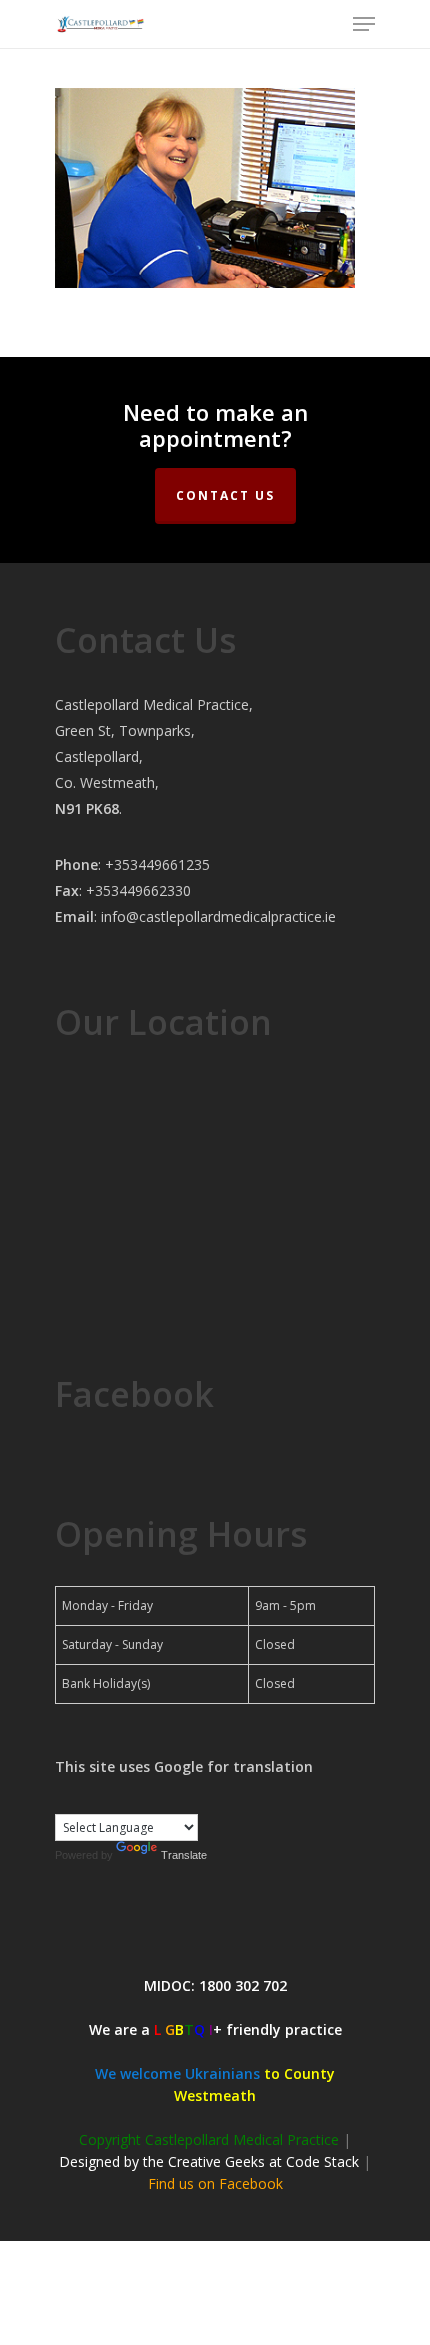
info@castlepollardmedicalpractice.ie (218, 916)
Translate (184, 1855)
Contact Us (225, 495)
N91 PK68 (87, 808)
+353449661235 (157, 864)
